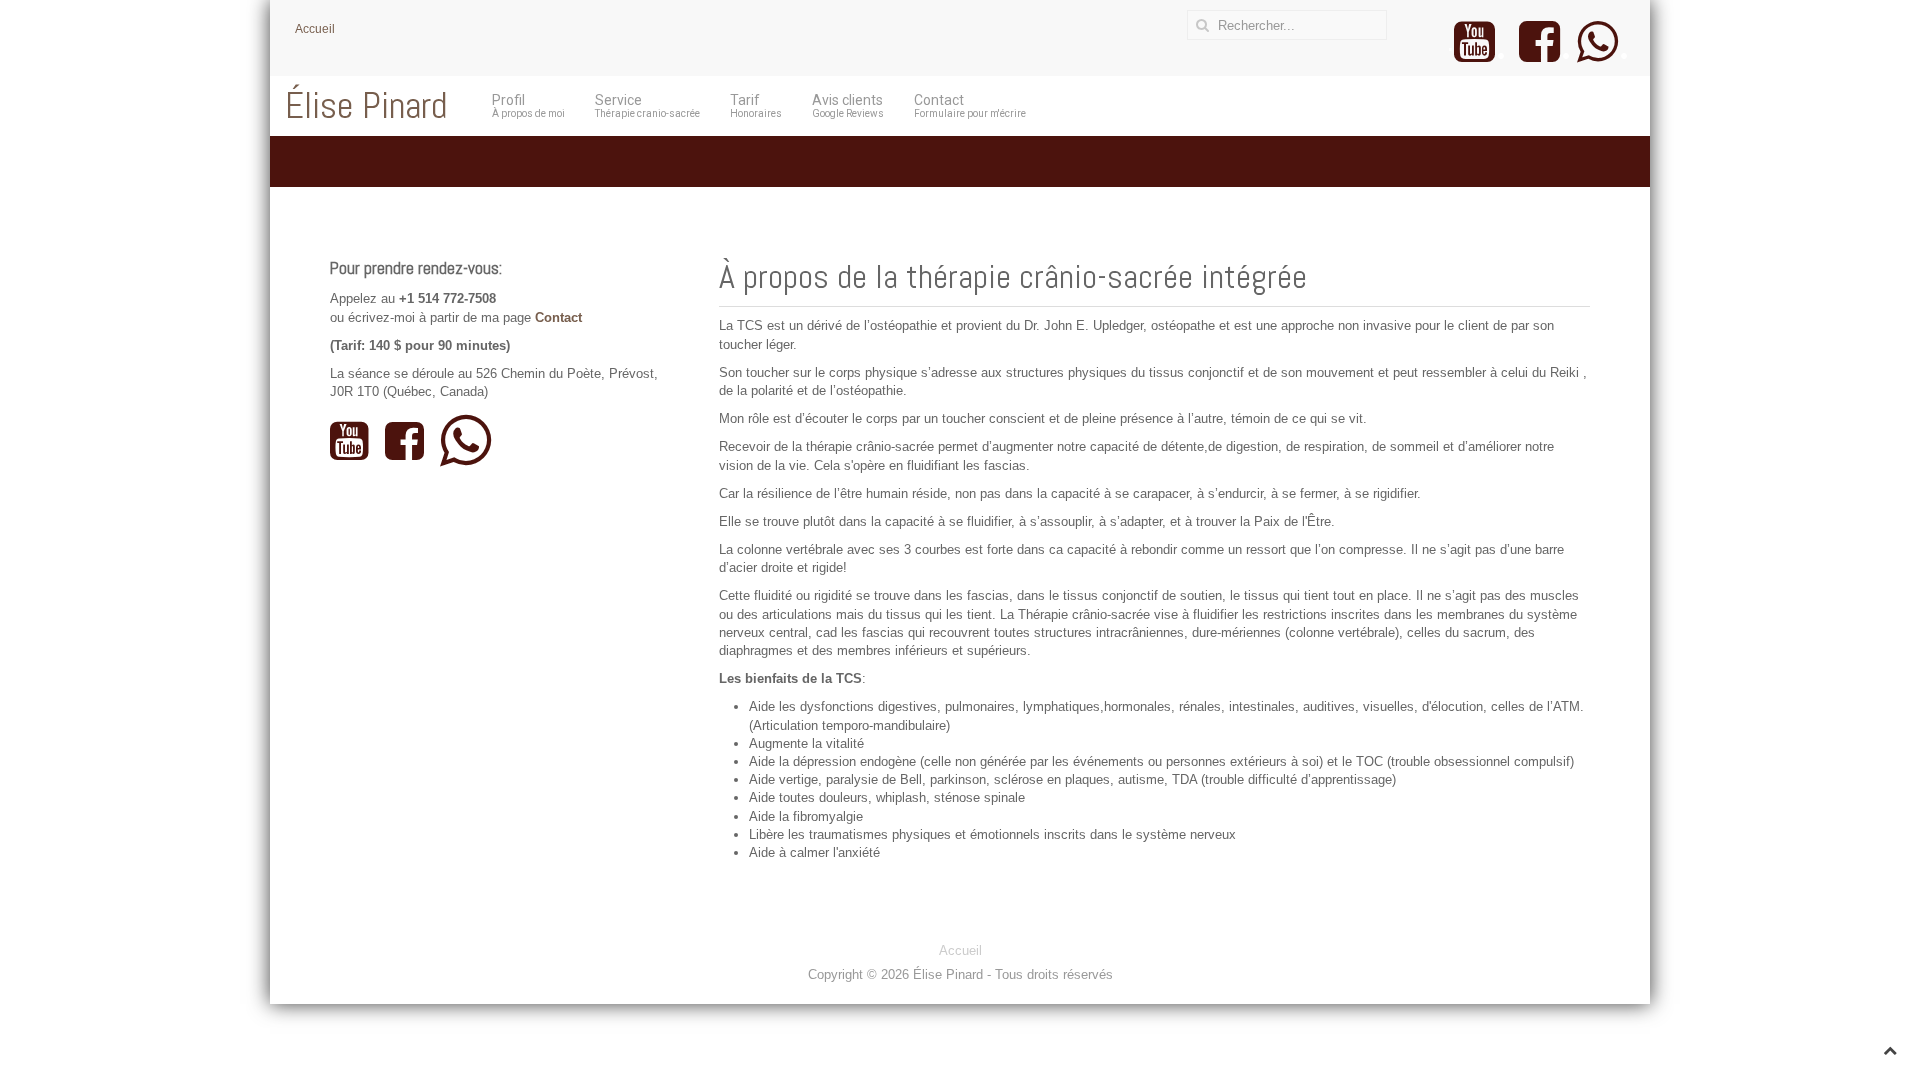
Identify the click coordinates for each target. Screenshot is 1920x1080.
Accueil (315, 29)
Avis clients (848, 105)
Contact (970, 105)
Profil (528, 105)
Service (647, 105)
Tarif (756, 105)
